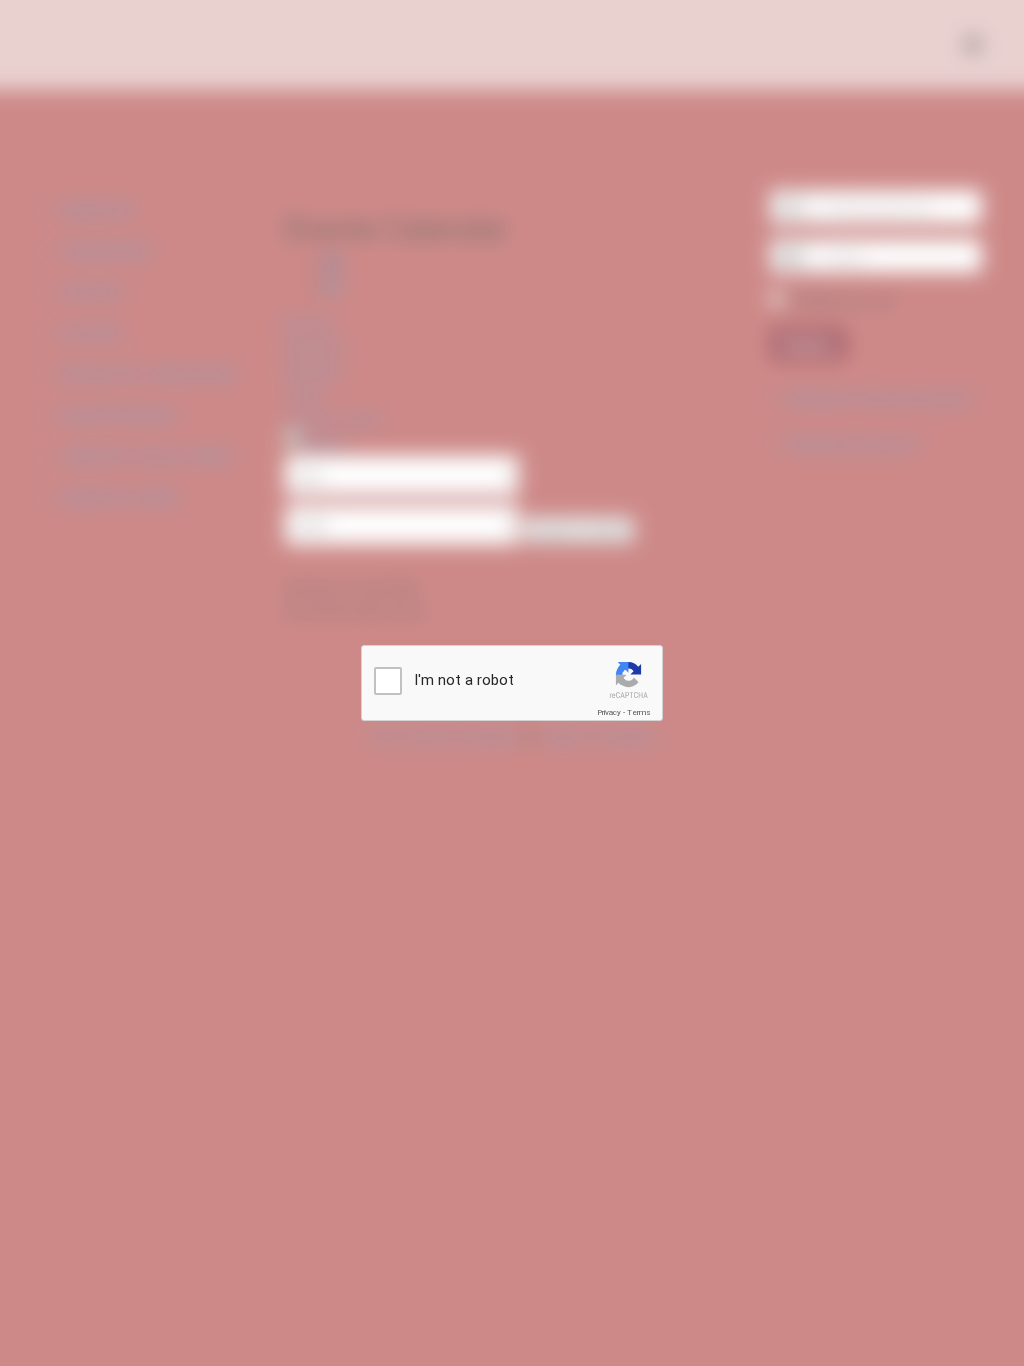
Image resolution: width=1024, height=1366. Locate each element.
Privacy (609, 712)
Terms (639, 712)
